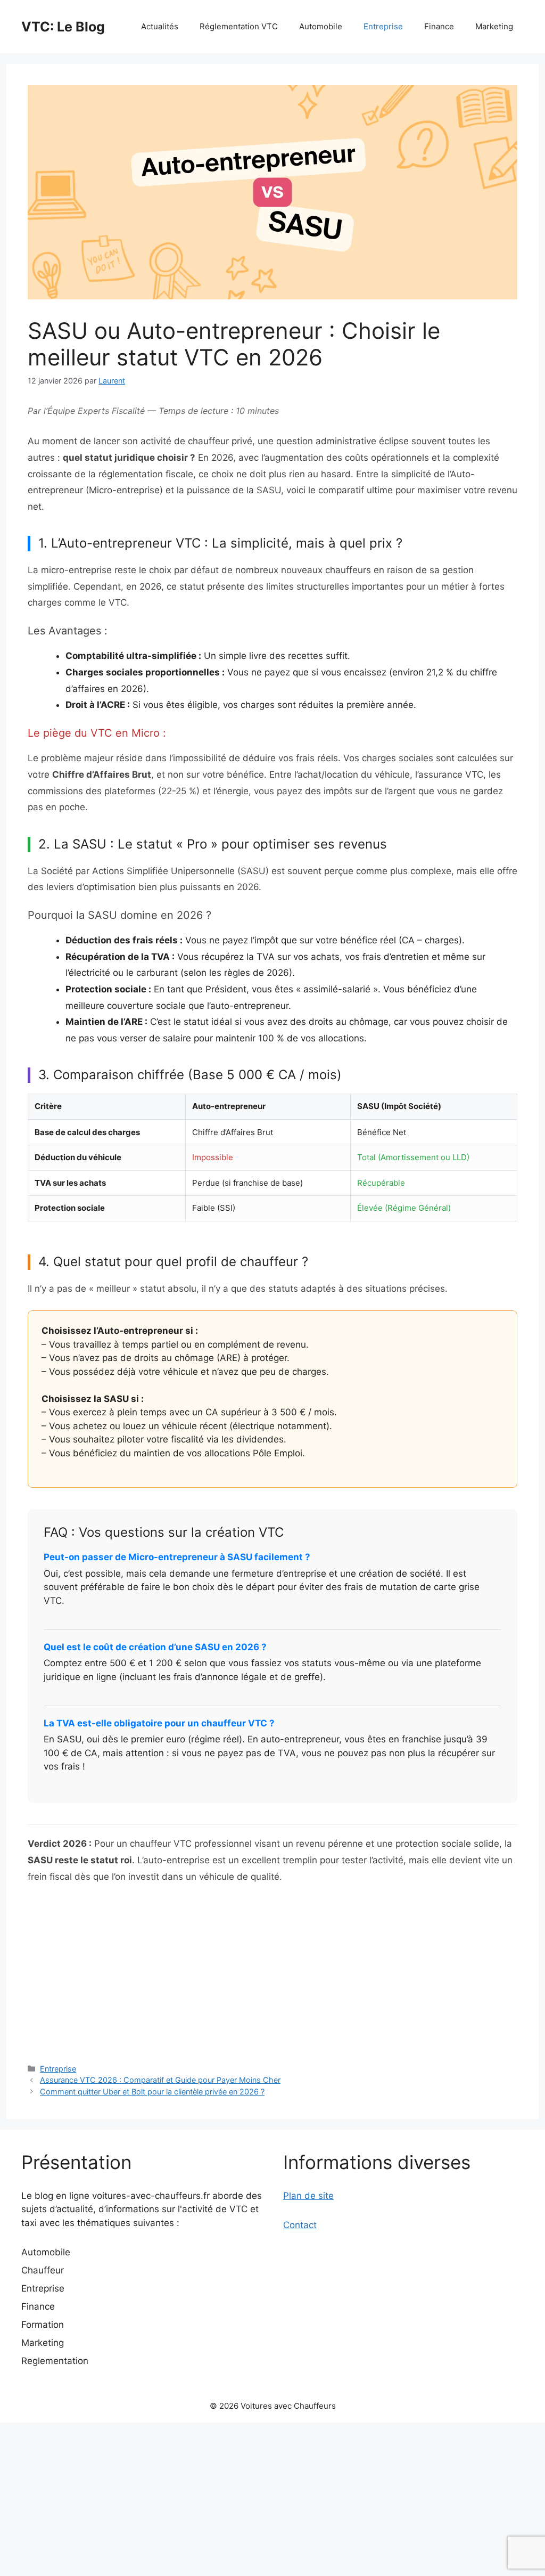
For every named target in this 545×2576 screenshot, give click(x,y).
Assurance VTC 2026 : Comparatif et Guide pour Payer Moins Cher (160, 2080)
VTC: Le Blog (63, 27)
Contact (300, 2225)
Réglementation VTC (239, 26)
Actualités (160, 26)
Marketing (494, 26)
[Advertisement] (272, 1973)
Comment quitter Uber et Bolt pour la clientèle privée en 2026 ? (152, 2092)
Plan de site (308, 2196)
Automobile (321, 26)
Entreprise (383, 26)
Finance (439, 26)
